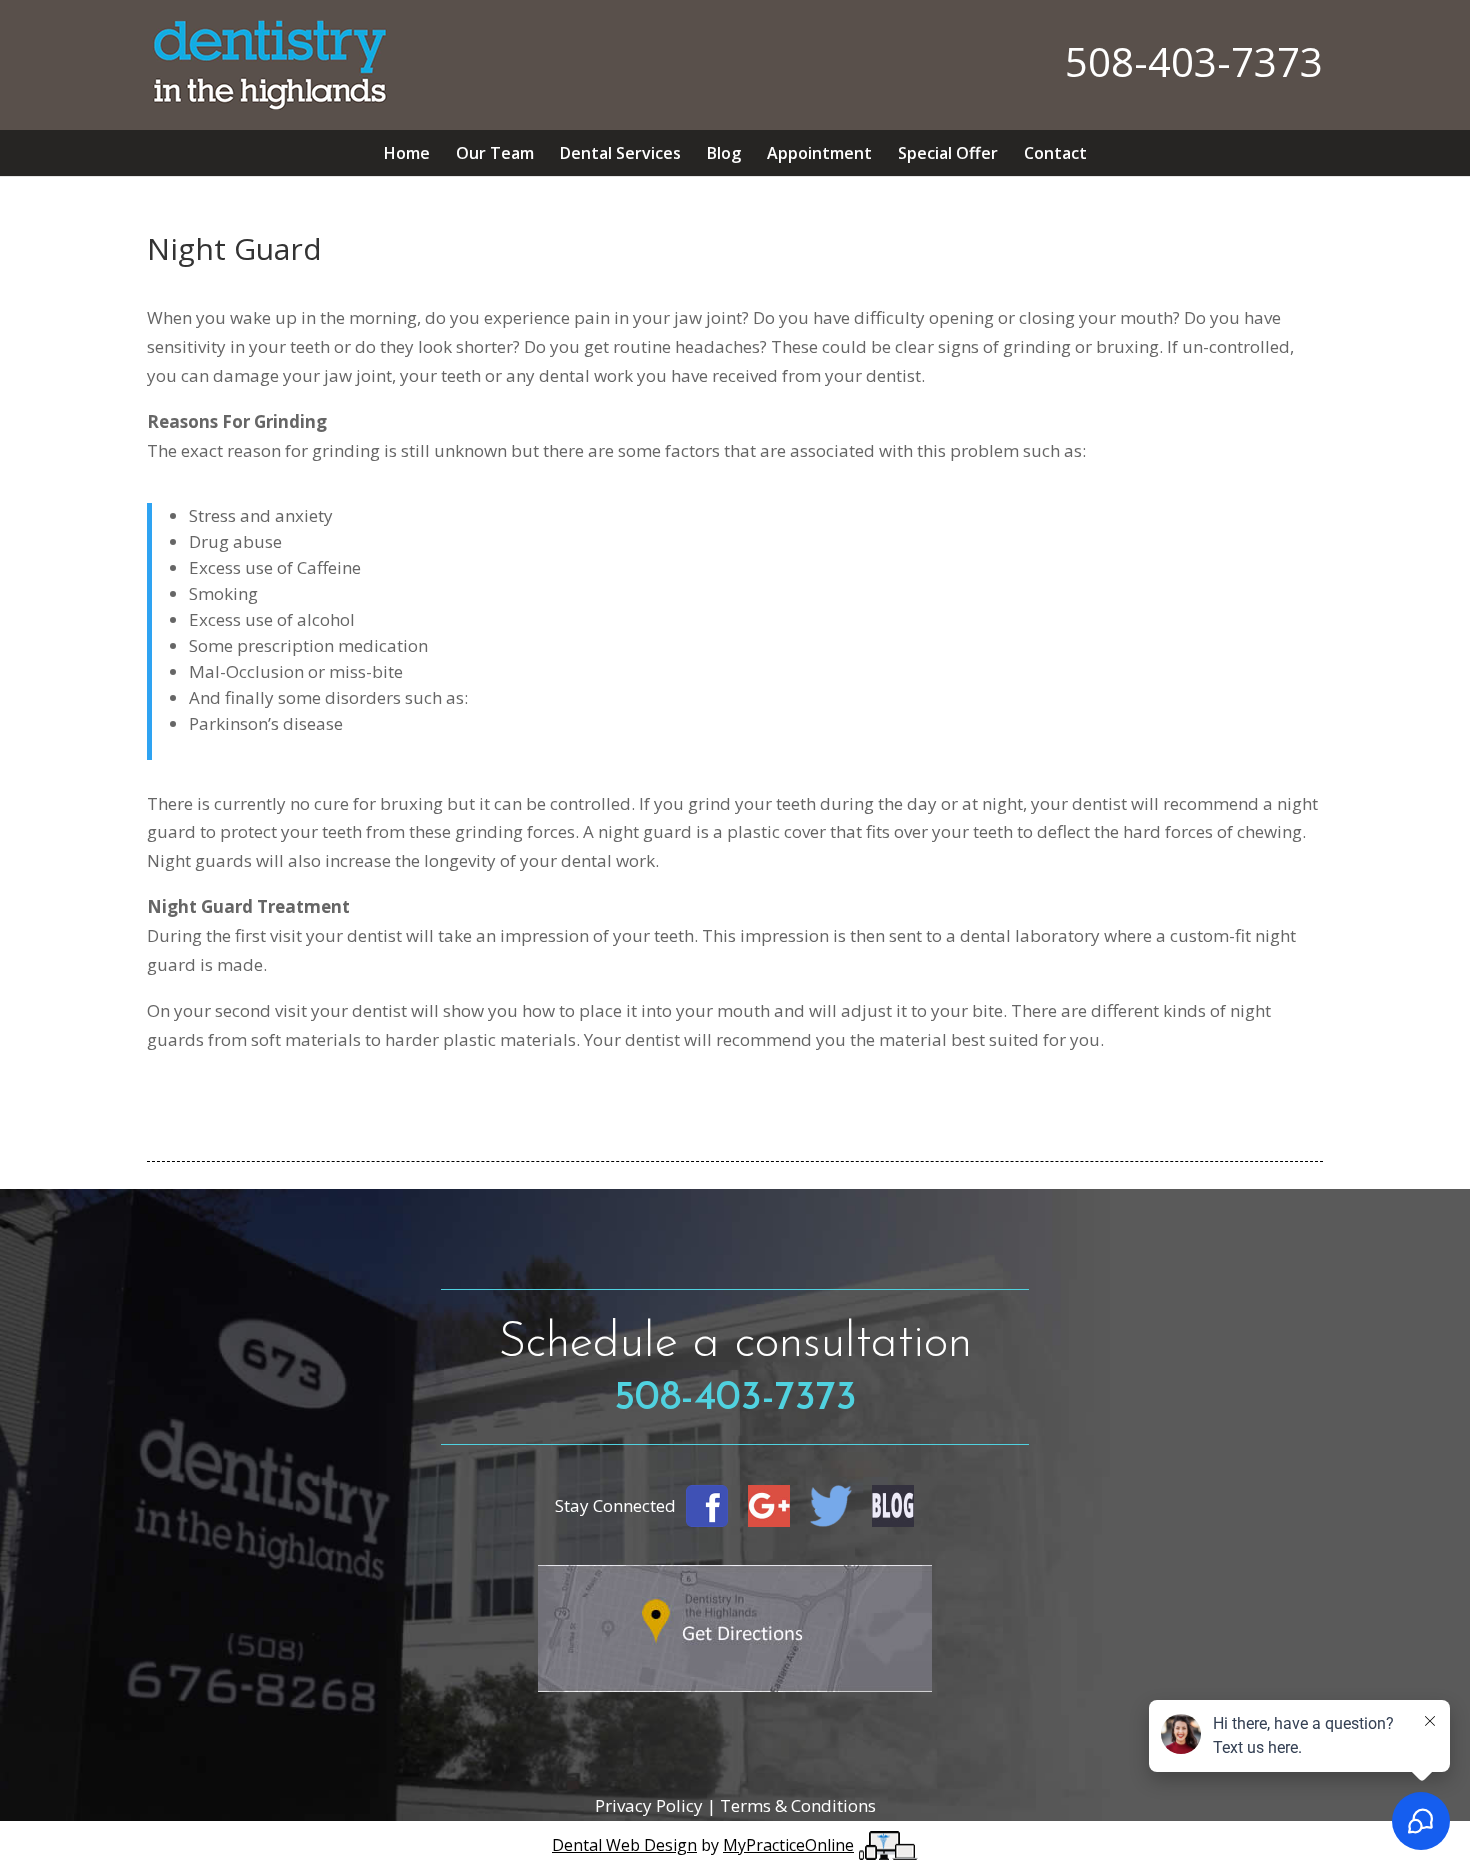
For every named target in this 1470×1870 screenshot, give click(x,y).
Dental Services (620, 153)
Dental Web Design (624, 1845)
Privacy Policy (651, 1805)
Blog (724, 153)
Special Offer (948, 153)
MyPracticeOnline (788, 1845)
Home (407, 153)
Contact (1055, 153)
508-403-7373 (1194, 61)
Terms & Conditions (798, 1805)
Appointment (819, 153)
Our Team (495, 153)
